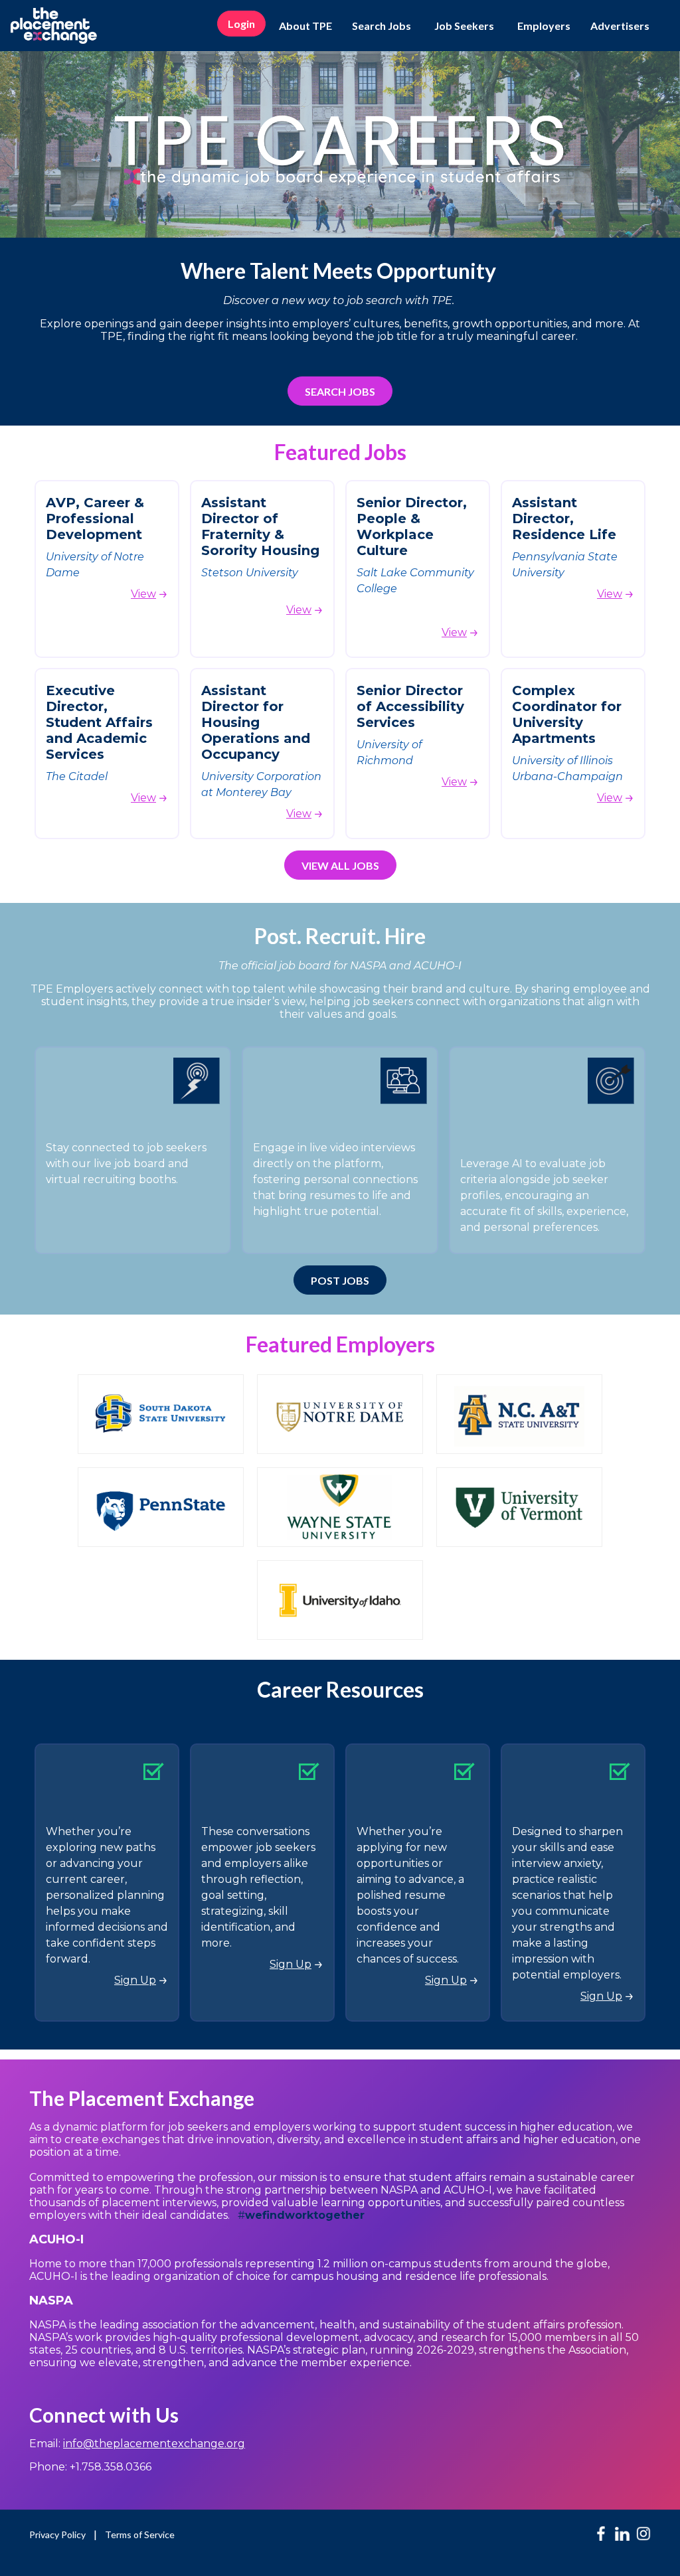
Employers (544, 26)
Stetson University (250, 573)
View (143, 594)
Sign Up (135, 1980)
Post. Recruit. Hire (340, 936)
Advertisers (620, 26)
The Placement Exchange (142, 2098)
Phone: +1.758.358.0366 (90, 2467)
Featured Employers (340, 1344)
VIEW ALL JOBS (340, 865)
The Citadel (77, 776)
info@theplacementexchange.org (154, 2444)
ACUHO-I (58, 2239)
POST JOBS (340, 1280)
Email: (137, 2444)
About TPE (305, 26)
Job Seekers (464, 26)
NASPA (51, 2300)
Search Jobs (382, 26)
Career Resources (340, 1689)
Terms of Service (140, 2535)
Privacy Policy (57, 2535)
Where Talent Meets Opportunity (340, 271)
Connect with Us (104, 2415)
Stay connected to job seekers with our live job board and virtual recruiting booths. (126, 1164)
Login (241, 24)
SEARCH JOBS (340, 391)
